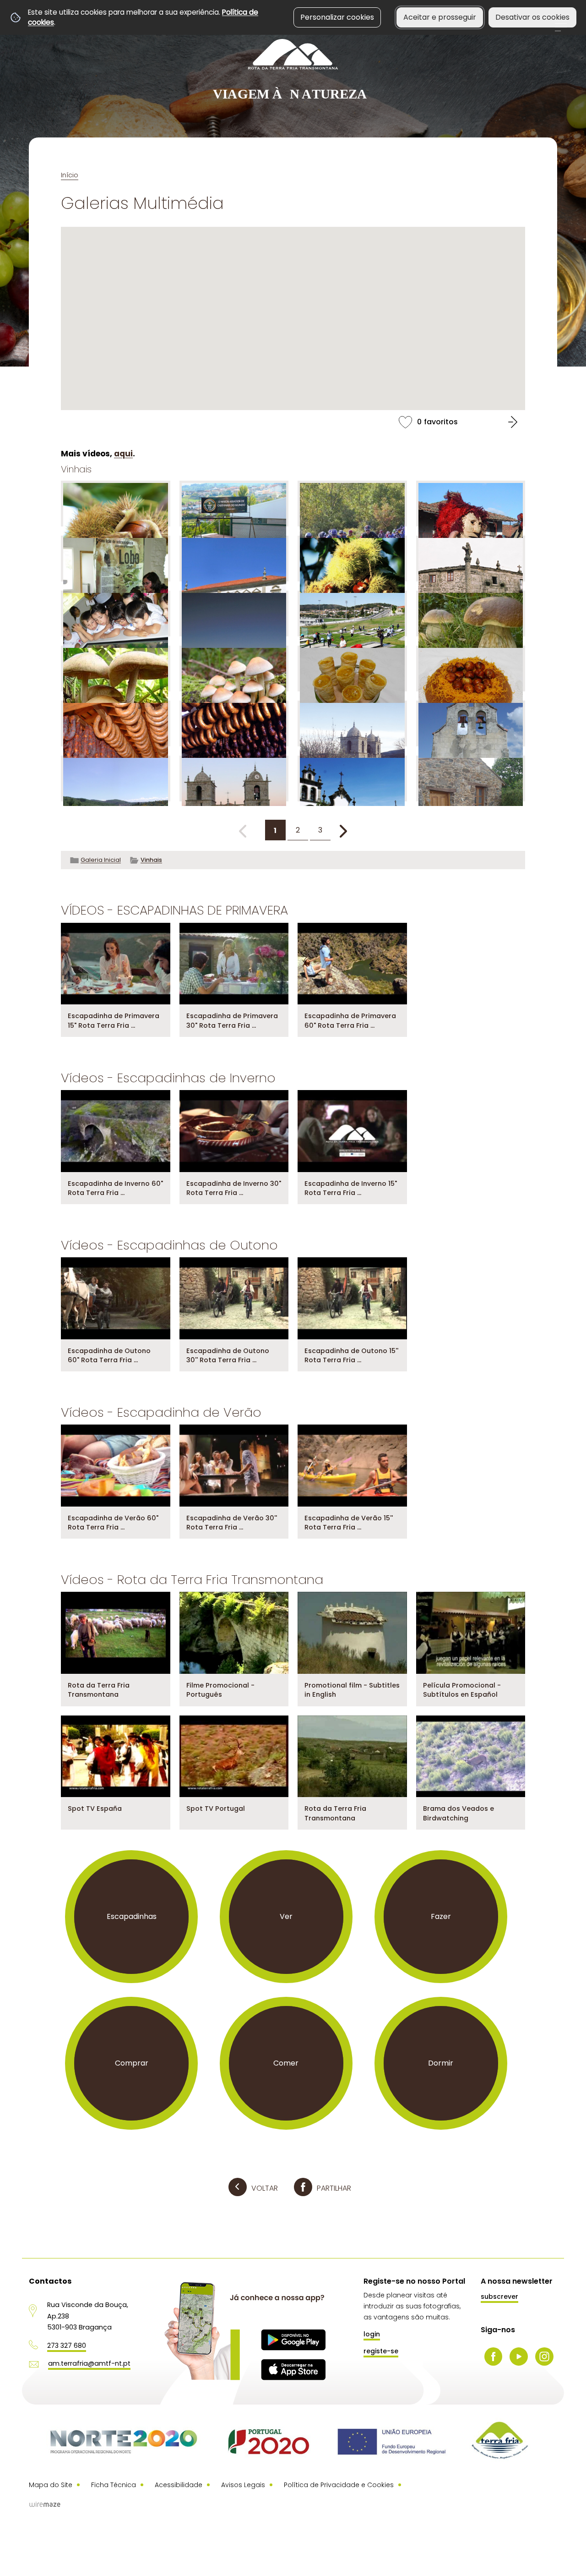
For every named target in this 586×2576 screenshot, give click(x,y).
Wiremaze (45, 2505)
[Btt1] (352, 504)
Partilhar (334, 2188)
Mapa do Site (51, 2485)
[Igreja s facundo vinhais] (471, 723)
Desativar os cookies (532, 17)
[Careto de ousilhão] (471, 504)
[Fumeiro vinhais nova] (234, 723)
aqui (123, 454)
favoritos (293, 422)
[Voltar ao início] (293, 70)
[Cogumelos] (471, 614)
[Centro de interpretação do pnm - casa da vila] (116, 614)
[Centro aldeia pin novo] (471, 559)
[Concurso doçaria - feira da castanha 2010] (471, 669)
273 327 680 (67, 2346)
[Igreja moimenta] (352, 723)
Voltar (265, 2188)
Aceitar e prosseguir (440, 17)
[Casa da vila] (116, 559)
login (372, 2334)
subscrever (499, 2296)
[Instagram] (544, 2357)
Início (70, 175)
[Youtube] (519, 2357)
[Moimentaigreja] (234, 778)
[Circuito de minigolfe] (352, 614)
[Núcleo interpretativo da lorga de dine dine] (471, 778)
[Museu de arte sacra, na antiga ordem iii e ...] (352, 778)
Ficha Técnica (114, 2485)
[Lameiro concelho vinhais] (116, 778)
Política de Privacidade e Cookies (339, 2485)
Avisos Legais (243, 2485)
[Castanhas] (352, 559)
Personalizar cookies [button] (337, 17)
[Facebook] (494, 2357)
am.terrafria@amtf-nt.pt (89, 2363)
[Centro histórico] (234, 614)
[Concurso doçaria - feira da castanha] (352, 669)
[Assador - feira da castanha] (234, 504)
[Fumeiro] (116, 723)
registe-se (381, 2351)
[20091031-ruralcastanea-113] (116, 504)
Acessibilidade (179, 2485)
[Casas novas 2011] (234, 559)
